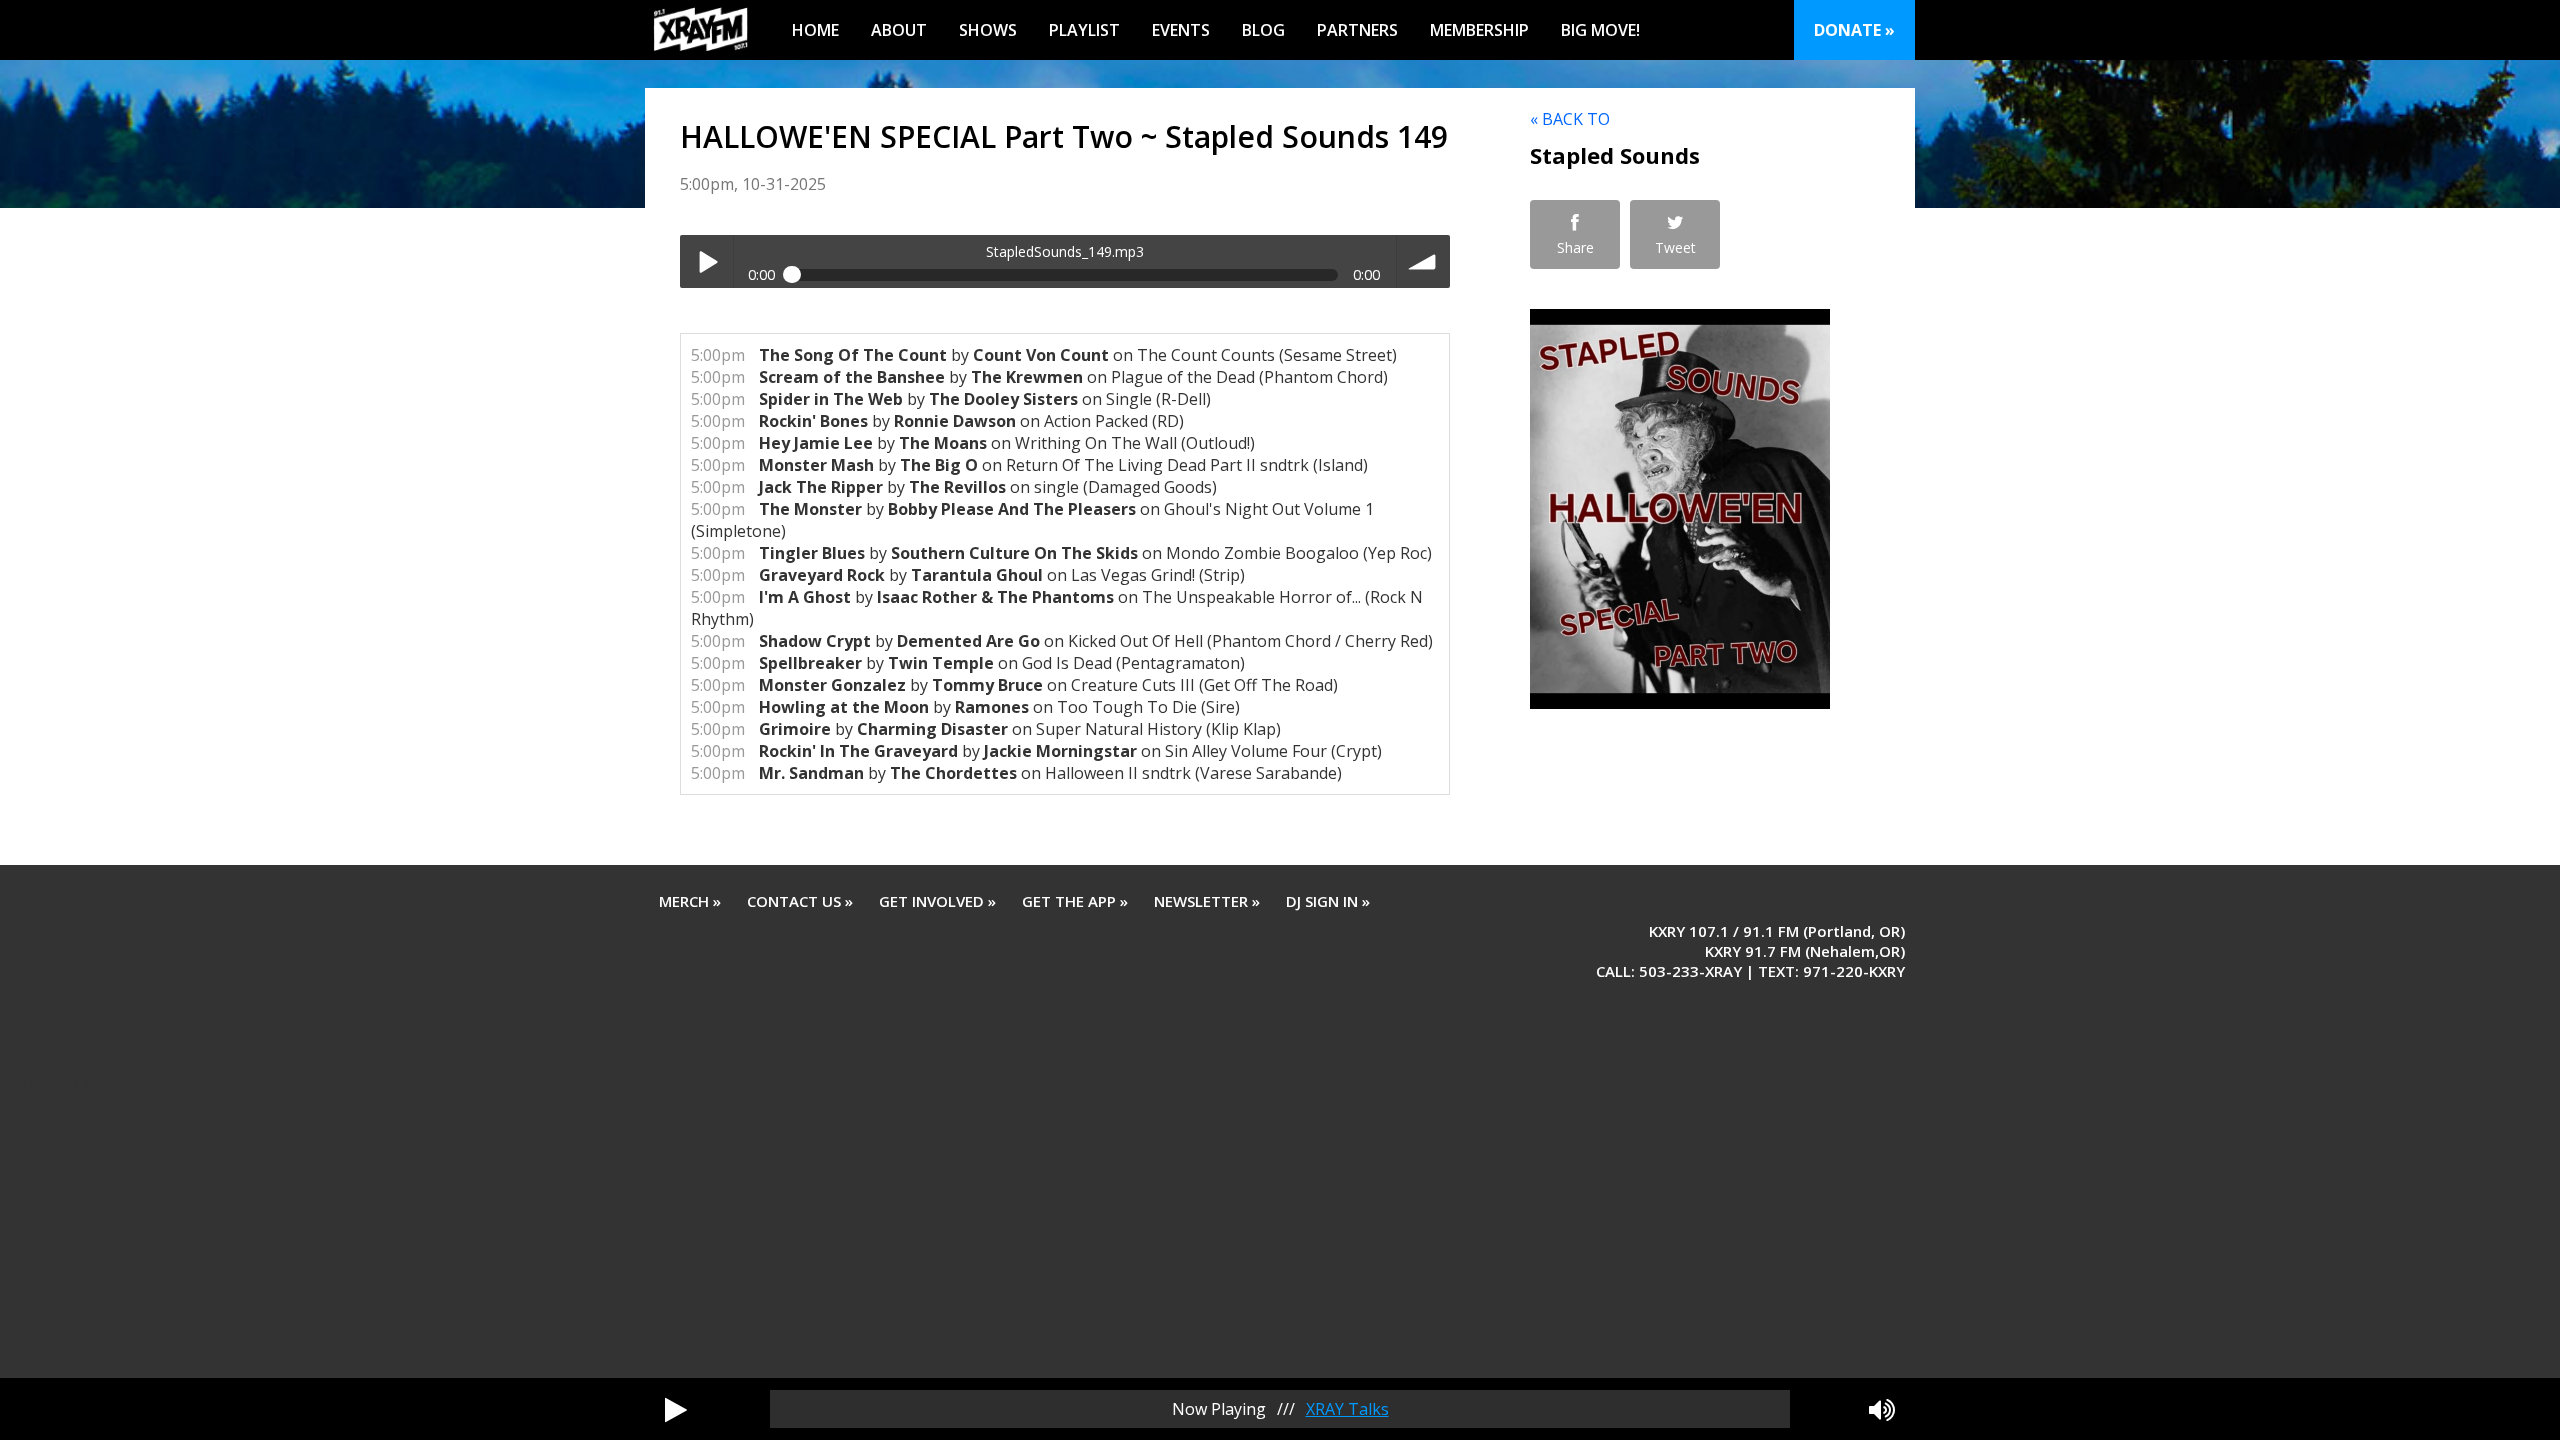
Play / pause (706, 261)
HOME (815, 30)
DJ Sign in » (1328, 901)
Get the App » (1075, 901)
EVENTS (1181, 30)
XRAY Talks (1347, 1409)
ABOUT (899, 30)
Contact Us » (800, 901)
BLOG (1263, 30)
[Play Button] (676, 1409)
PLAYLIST (1084, 30)
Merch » (690, 901)
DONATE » (1854, 30)
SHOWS (988, 30)
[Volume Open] (1882, 1409)
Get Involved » (937, 901)
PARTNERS (1357, 30)
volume (1423, 261)
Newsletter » (1207, 901)
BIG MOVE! (1600, 30)
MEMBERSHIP (1479, 30)
